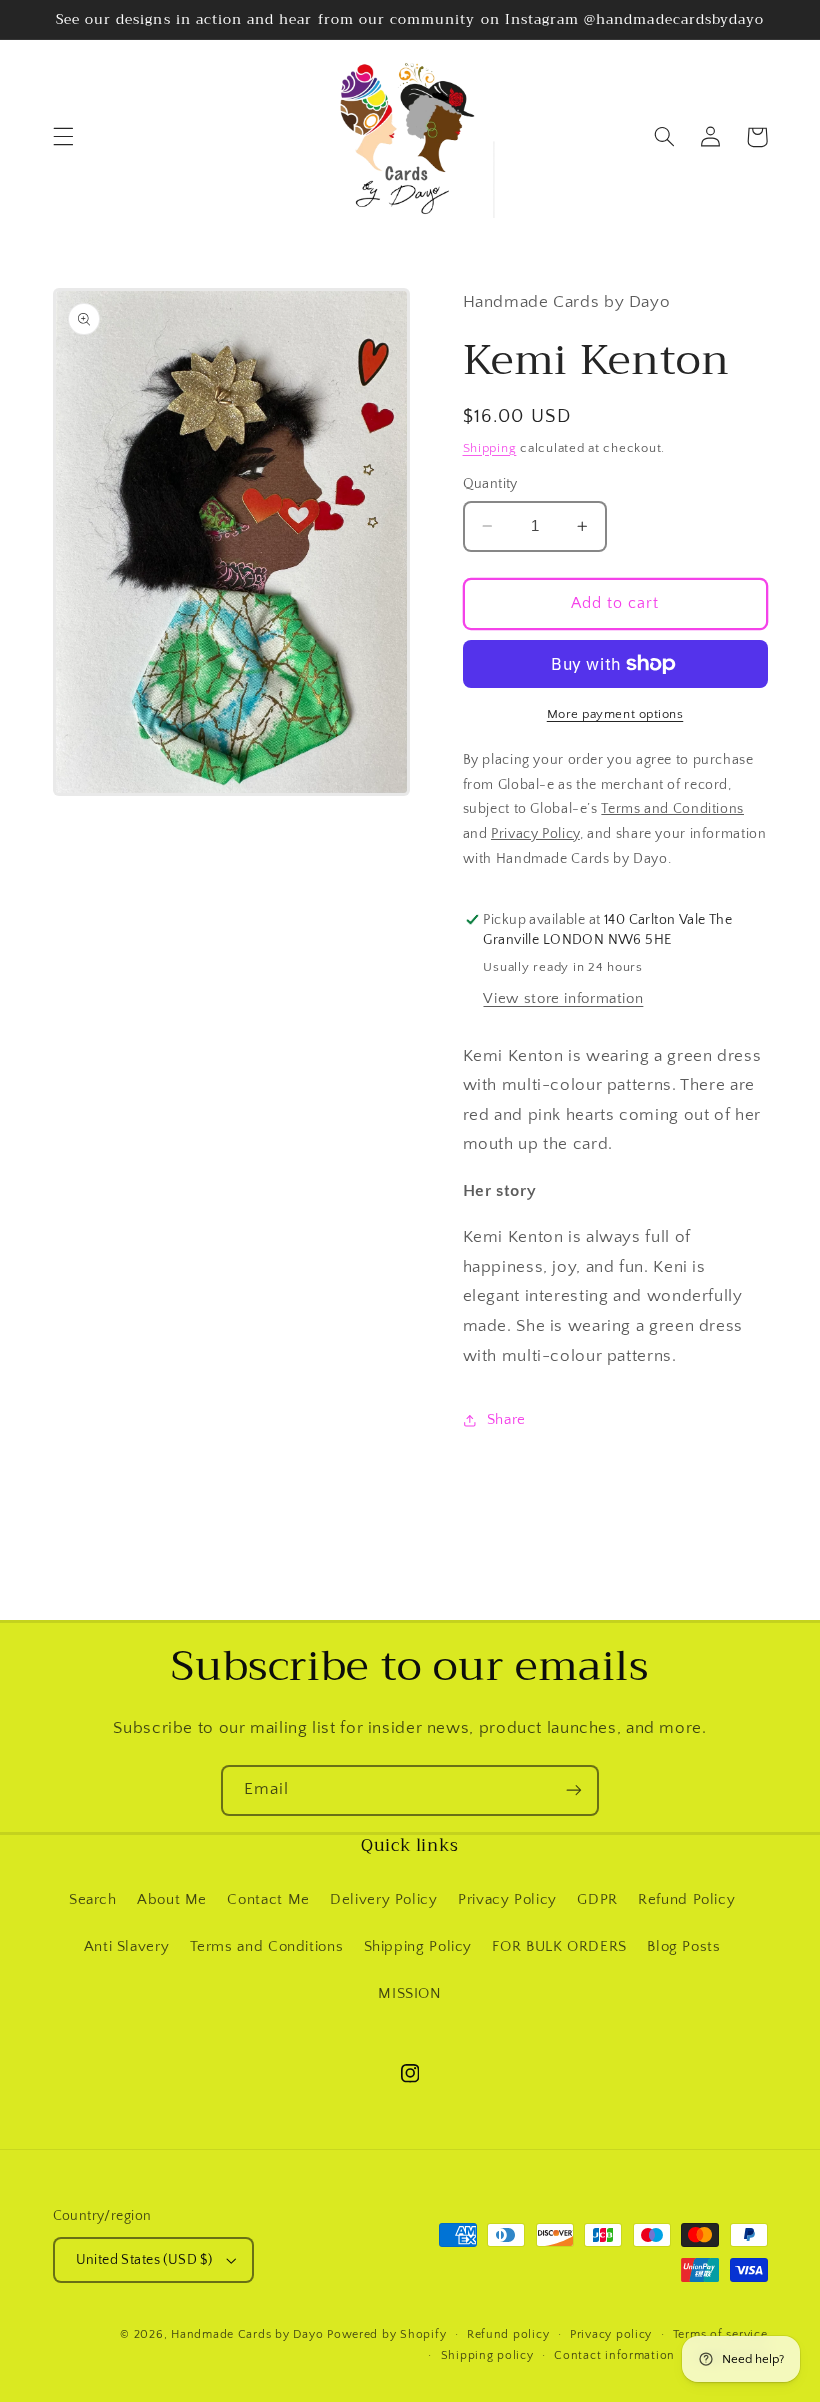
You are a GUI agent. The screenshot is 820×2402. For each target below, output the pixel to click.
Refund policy (508, 2334)
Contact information (614, 2355)
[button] (63, 137)
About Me (172, 1900)
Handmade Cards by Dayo (247, 2334)
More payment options (615, 714)
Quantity (490, 484)
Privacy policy (611, 2334)
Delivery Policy (383, 1900)
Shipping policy (487, 2355)
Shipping (490, 448)
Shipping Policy (418, 1947)
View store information (563, 999)
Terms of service (720, 2334)
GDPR (597, 1900)
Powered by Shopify (386, 2334)
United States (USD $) (144, 2260)
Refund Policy (686, 1900)
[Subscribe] (574, 1790)
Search (93, 1900)
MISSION (409, 1994)
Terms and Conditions (267, 1947)
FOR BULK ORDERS (559, 1947)
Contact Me (268, 1900)
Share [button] (506, 1420)
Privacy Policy (507, 1900)
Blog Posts (683, 1947)
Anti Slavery (127, 1947)
